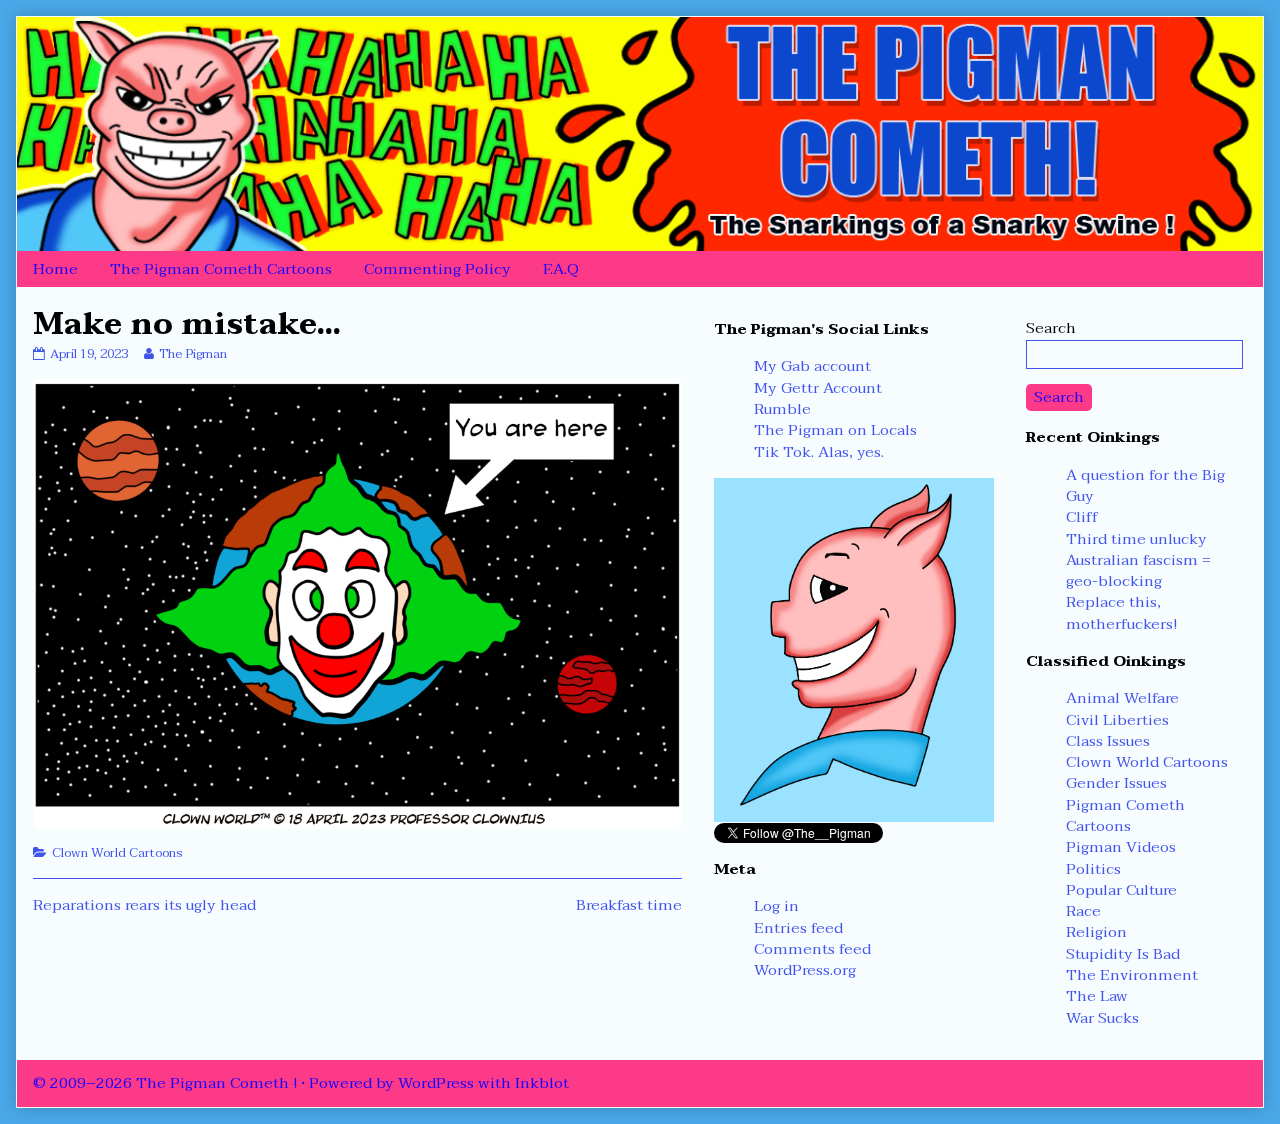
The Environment (1132, 975)
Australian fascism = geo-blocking (1138, 570)
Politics (1093, 869)
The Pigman (192, 354)
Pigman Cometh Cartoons (1125, 815)
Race (1083, 911)
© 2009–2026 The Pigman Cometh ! (165, 1083)
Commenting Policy (437, 269)
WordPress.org (805, 970)
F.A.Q (561, 269)
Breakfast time (629, 905)
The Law (1097, 996)
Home (55, 269)
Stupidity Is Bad (1123, 954)
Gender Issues (1116, 783)
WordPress (436, 1083)
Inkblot (542, 1083)
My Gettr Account (818, 388)
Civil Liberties (1117, 720)
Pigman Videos (1121, 847)
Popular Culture (1121, 890)
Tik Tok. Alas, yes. (819, 452)
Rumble (782, 409)
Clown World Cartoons (117, 853)
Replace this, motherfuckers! (1121, 612)
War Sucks (1102, 1018)
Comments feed (812, 949)
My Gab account (812, 366)
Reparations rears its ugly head (144, 905)
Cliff (1082, 517)
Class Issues (1108, 741)
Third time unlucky (1136, 539)
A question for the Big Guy (1145, 485)
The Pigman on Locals (835, 430)
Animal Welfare (1122, 698)
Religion (1096, 932)
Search (1051, 328)
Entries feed (798, 928)
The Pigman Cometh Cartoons (221, 269)
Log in (776, 906)
